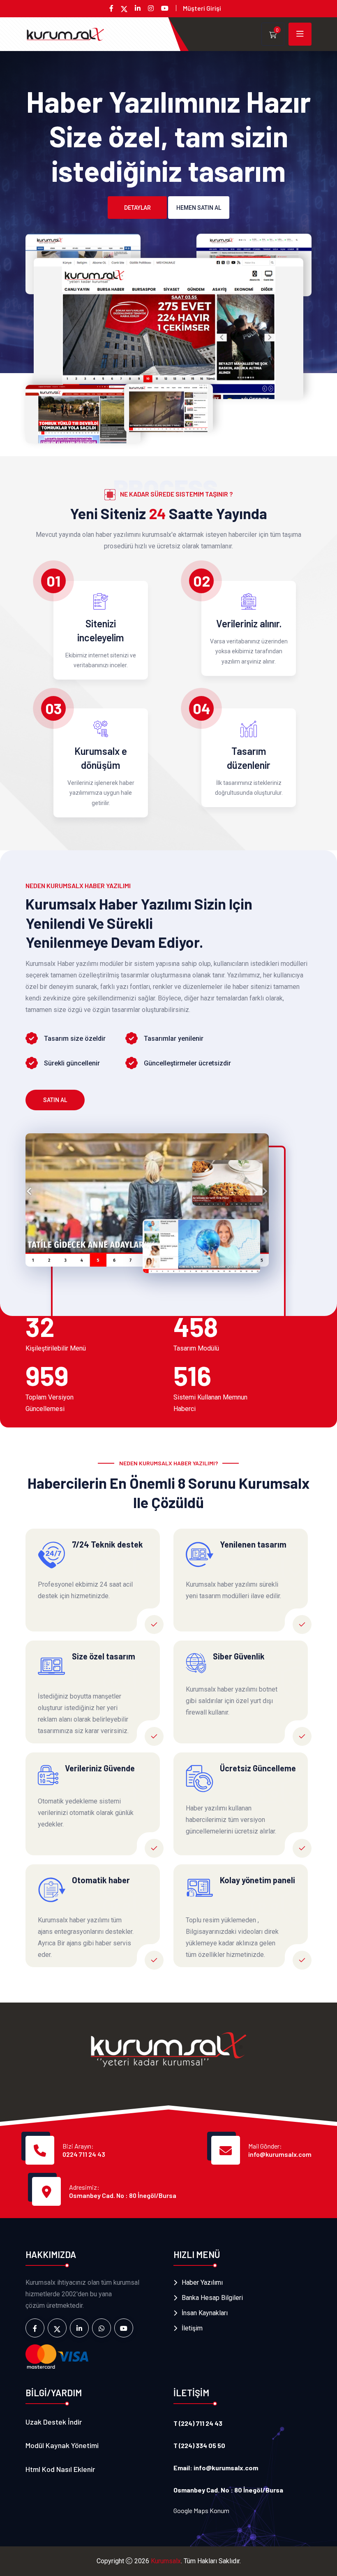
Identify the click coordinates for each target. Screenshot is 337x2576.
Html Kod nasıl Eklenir (60, 2469)
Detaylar (137, 208)
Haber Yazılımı (202, 2282)
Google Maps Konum (201, 2510)
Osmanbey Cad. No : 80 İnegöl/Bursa (123, 2195)
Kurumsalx (166, 2561)
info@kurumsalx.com (280, 2154)
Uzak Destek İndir (54, 2422)
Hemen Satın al (199, 208)
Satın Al (55, 1100)
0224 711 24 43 (84, 2154)
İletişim (192, 2328)
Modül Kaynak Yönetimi (62, 2445)
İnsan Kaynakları (205, 2313)
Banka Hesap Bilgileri (212, 2298)
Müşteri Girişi (202, 8)
